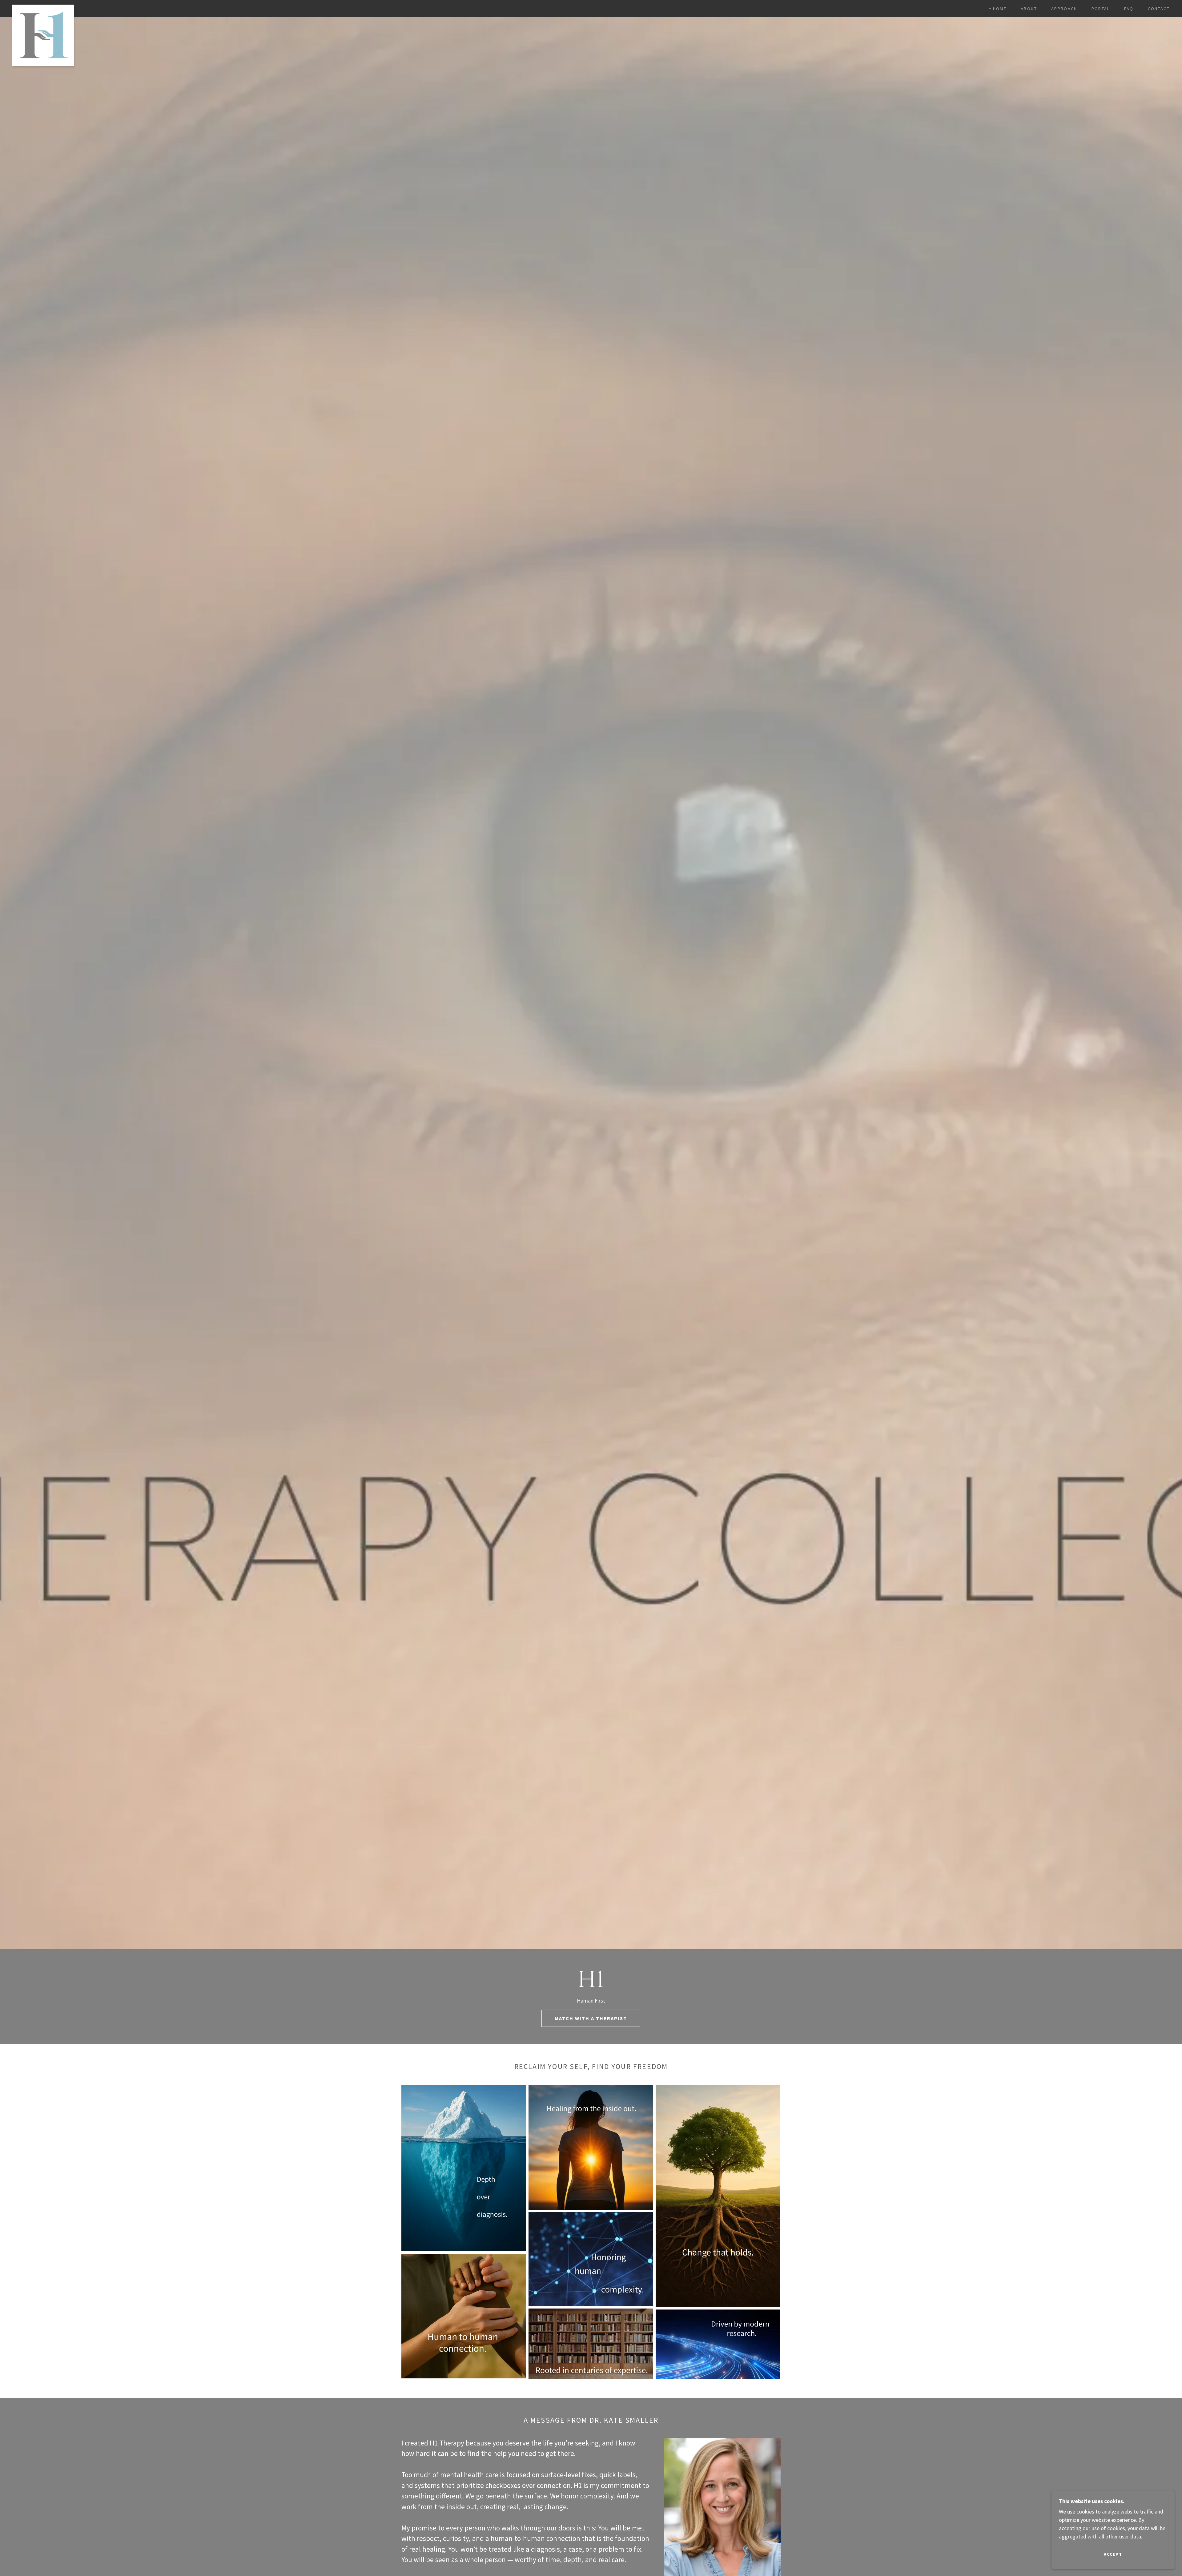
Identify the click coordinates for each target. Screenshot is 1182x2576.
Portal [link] (1101, 9)
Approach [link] (1064, 9)
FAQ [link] (1129, 9)
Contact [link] (1159, 9)
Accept (1113, 2554)
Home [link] (1000, 9)
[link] (43, 7)
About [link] (1029, 9)
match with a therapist (591, 2018)
